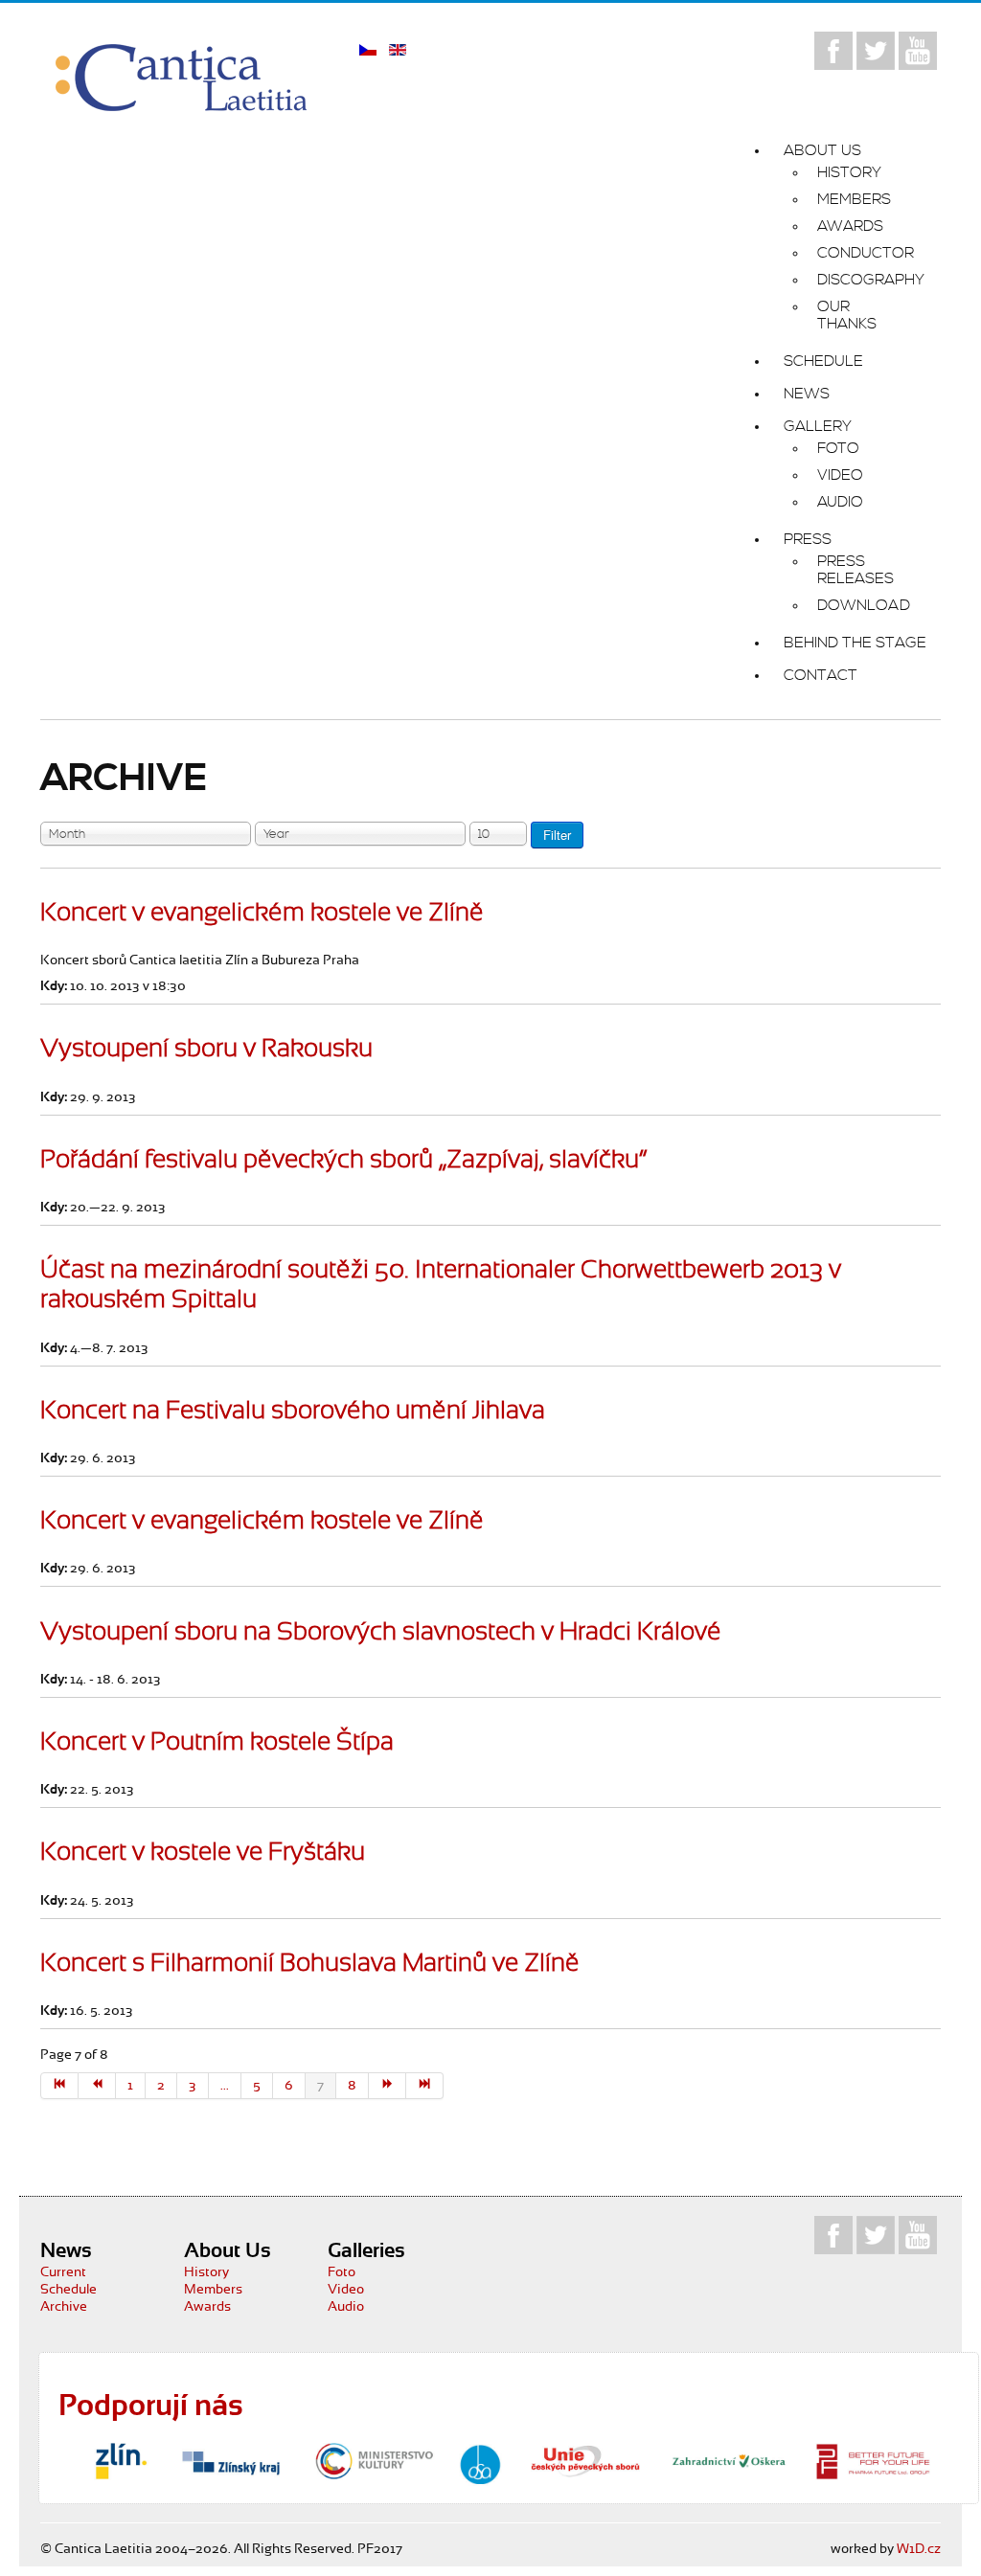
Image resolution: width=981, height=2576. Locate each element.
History (206, 2272)
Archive (64, 2307)
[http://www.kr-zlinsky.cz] (231, 2461)
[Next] (388, 2086)
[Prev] (97, 2086)
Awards (207, 2307)
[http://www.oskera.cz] (729, 2461)
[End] (425, 2086)
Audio (346, 2307)
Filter (557, 835)
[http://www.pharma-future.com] (873, 2461)
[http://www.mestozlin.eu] (121, 2462)
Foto (342, 2272)
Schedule (68, 2290)
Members (213, 2290)
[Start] (59, 2086)
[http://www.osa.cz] (480, 2464)
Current (63, 2272)
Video (346, 2290)
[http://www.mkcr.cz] (375, 2461)
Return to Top (917, 2524)
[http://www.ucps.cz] (585, 2461)
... (225, 2086)
